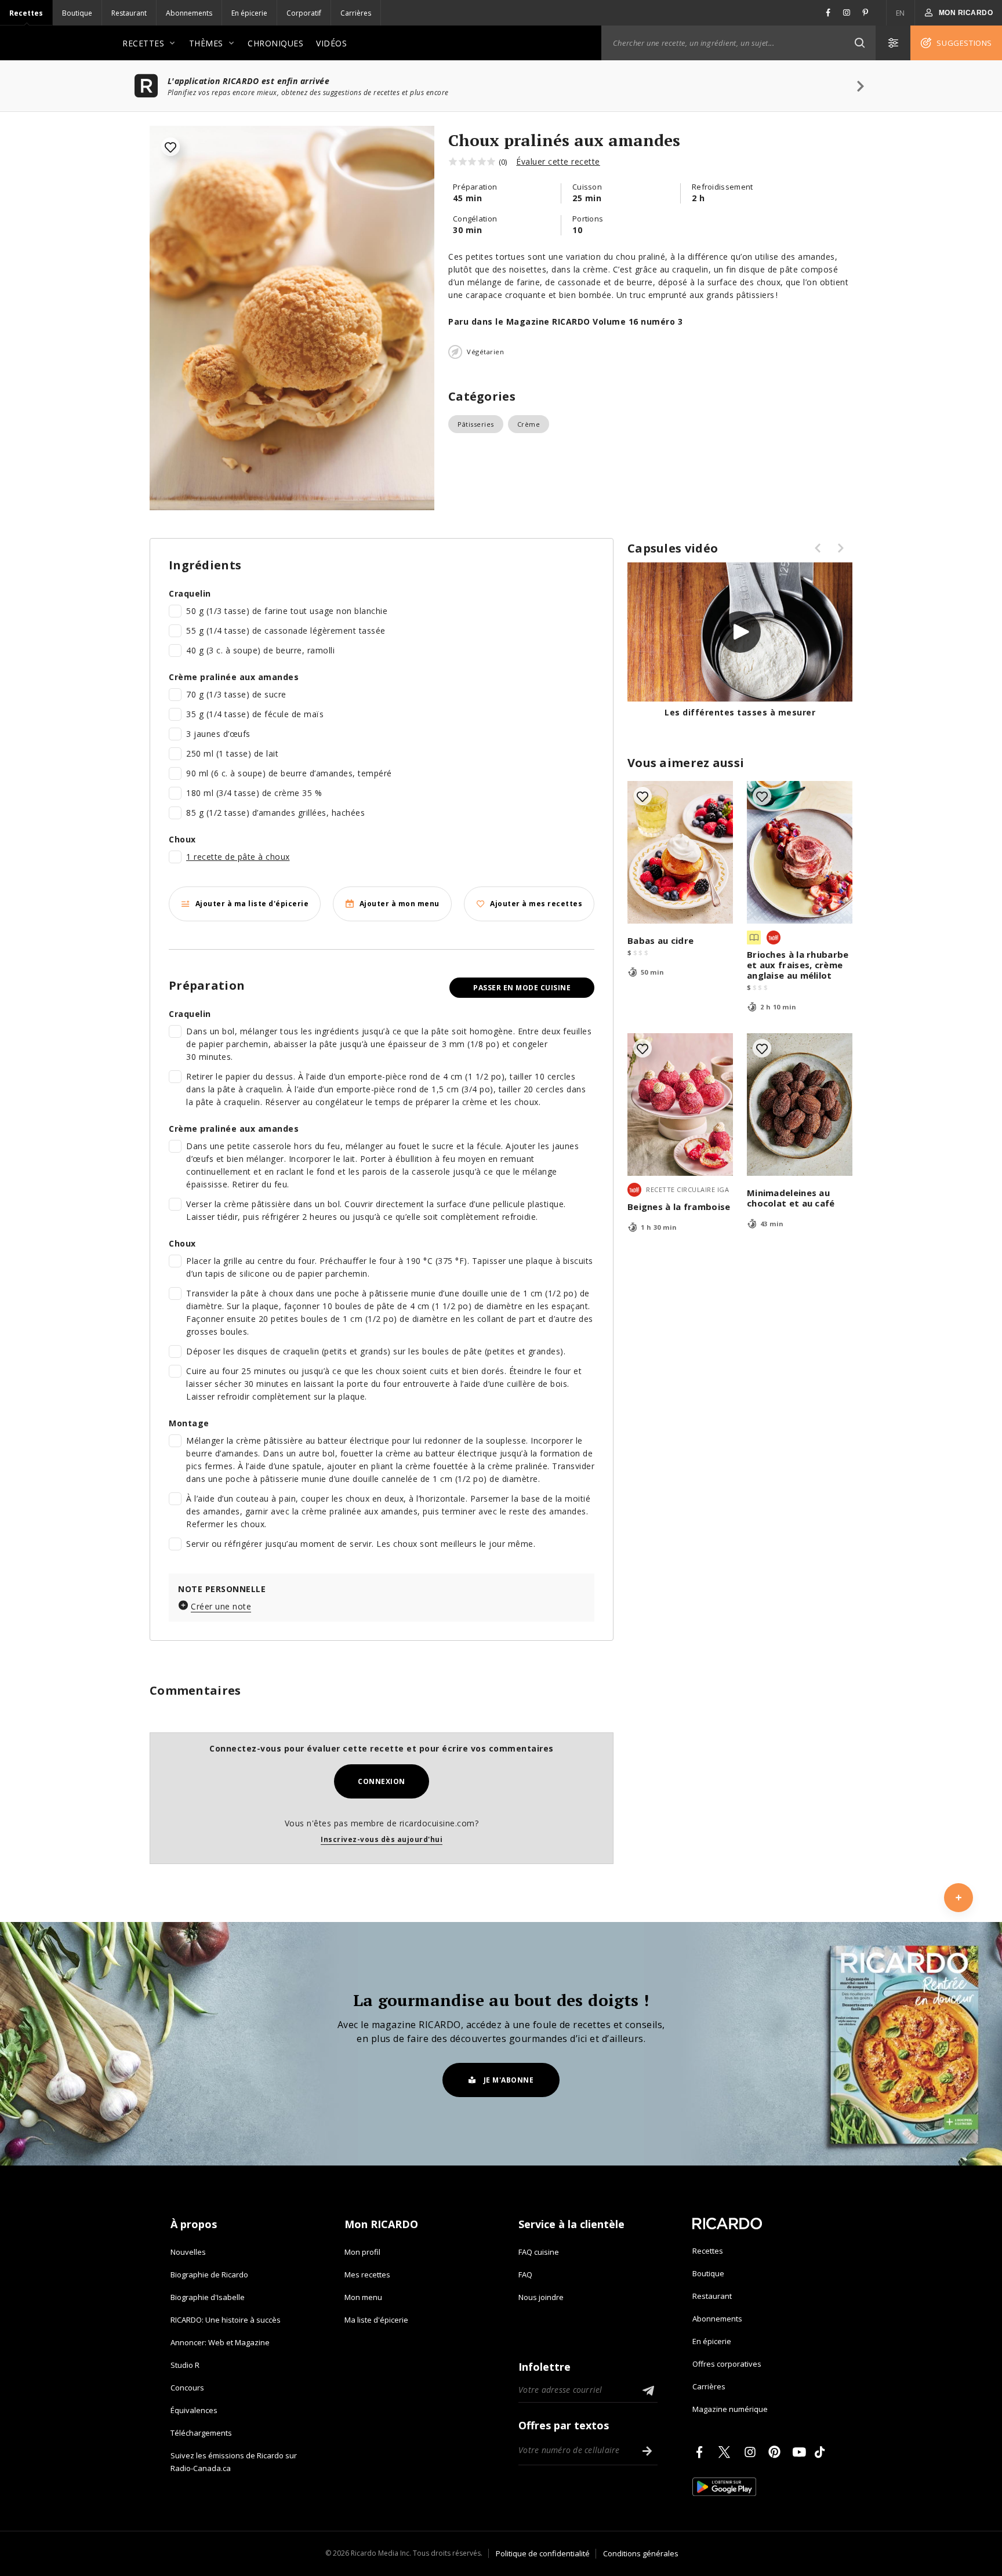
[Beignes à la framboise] (680, 1104)
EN (901, 13)
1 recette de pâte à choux (238, 857)
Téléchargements (201, 2433)
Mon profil (362, 2252)
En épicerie (249, 13)
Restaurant (129, 13)
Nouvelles (188, 2252)
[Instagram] (752, 2452)
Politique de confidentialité (543, 2553)
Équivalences (194, 2410)
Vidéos (331, 43)
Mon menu (363, 2297)
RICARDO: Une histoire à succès (226, 2320)
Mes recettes (367, 2275)
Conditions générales (641, 2553)
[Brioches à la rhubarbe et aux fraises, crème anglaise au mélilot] (800, 852)
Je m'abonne (509, 2080)
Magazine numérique (730, 2409)
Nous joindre (541, 2297)
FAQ (525, 2275)
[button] (859, 43)
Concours (187, 2388)
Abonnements (189, 13)
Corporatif (304, 13)
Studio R (185, 2365)
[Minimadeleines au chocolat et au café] (800, 1104)
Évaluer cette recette (558, 161)
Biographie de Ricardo (209, 2275)
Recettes (26, 13)
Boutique (77, 13)
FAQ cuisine (539, 2252)
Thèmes (206, 43)
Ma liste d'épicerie (376, 2320)
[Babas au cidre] (680, 852)
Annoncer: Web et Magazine (220, 2342)
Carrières (356, 13)
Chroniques (275, 43)
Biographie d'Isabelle (208, 2297)
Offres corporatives (727, 2364)
